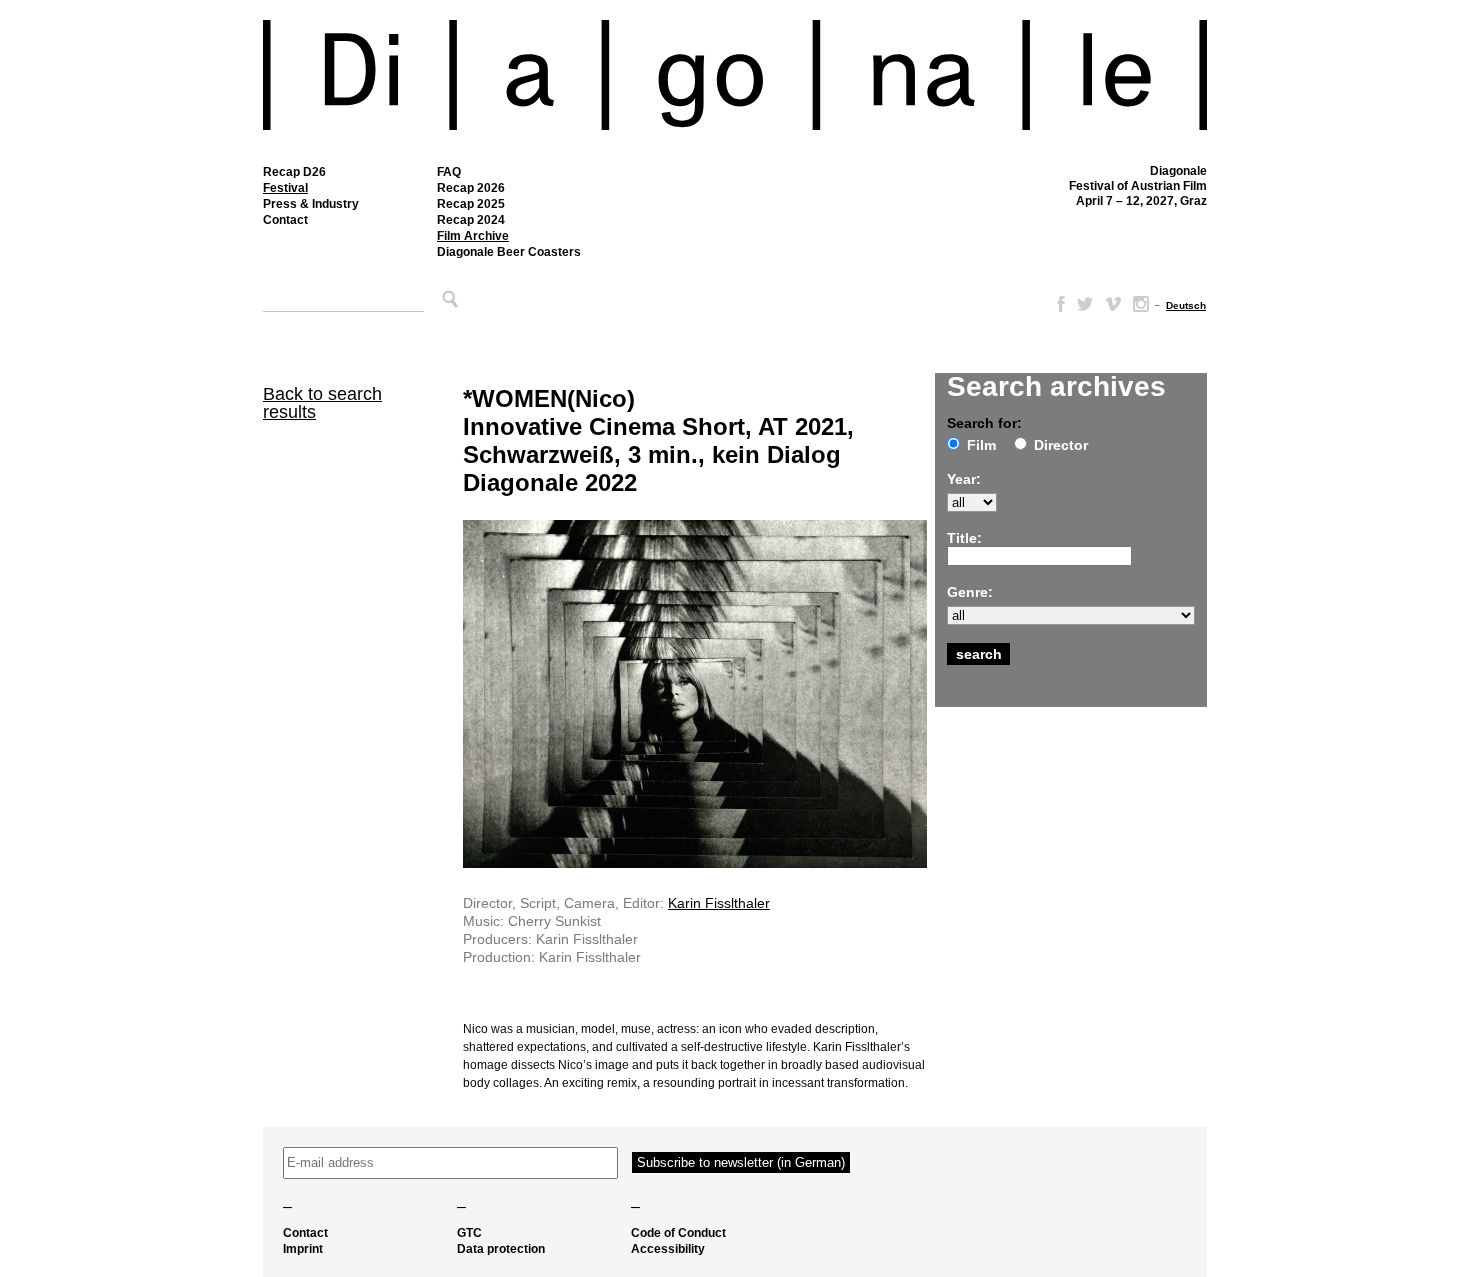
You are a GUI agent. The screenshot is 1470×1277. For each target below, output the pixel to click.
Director (1061, 445)
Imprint (303, 1249)
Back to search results (322, 403)
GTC (469, 1233)
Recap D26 (294, 172)
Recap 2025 (471, 204)
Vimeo (1113, 304)
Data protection (501, 1249)
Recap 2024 (471, 220)
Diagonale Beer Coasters (509, 252)
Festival (285, 188)
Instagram (1141, 304)
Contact (285, 220)
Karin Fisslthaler (719, 903)
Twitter (1085, 304)
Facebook (1057, 304)
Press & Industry (311, 204)
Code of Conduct (678, 1233)
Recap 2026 (471, 188)
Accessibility (668, 1249)
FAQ (449, 172)
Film (981, 445)
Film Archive (473, 236)
